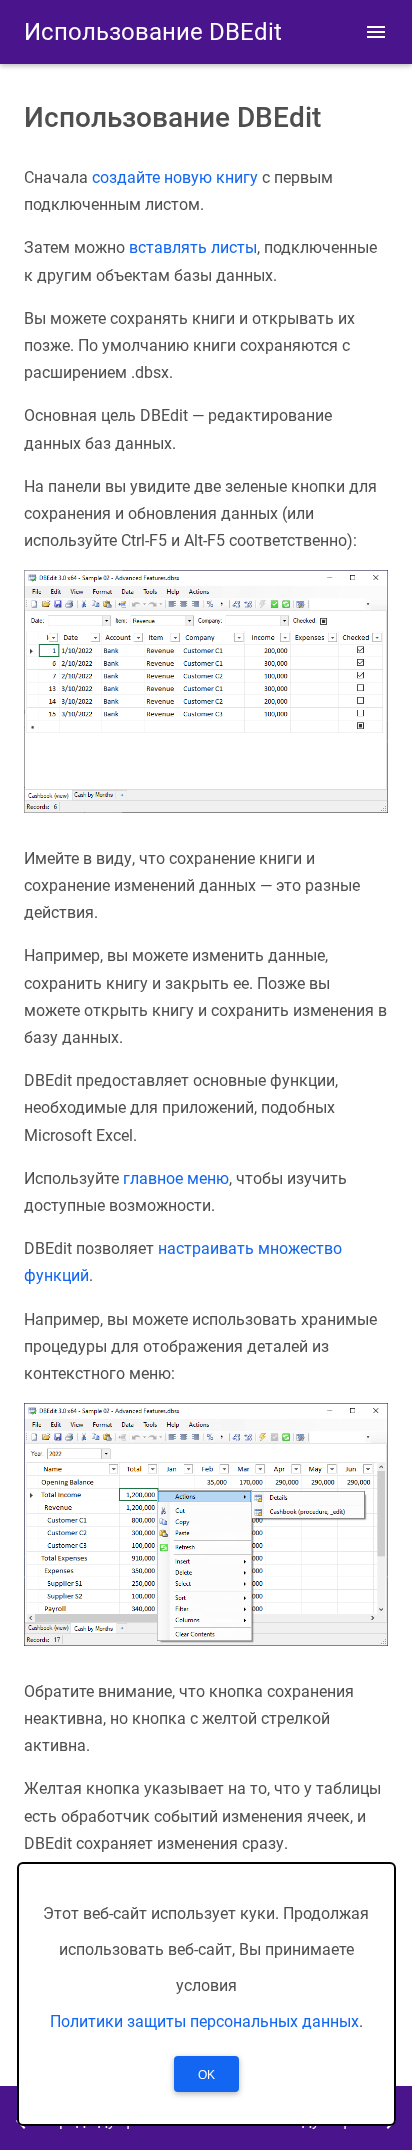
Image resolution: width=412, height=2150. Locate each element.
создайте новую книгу (175, 177)
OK (206, 2075)
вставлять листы (193, 247)
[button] (376, 32)
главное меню (176, 1178)
